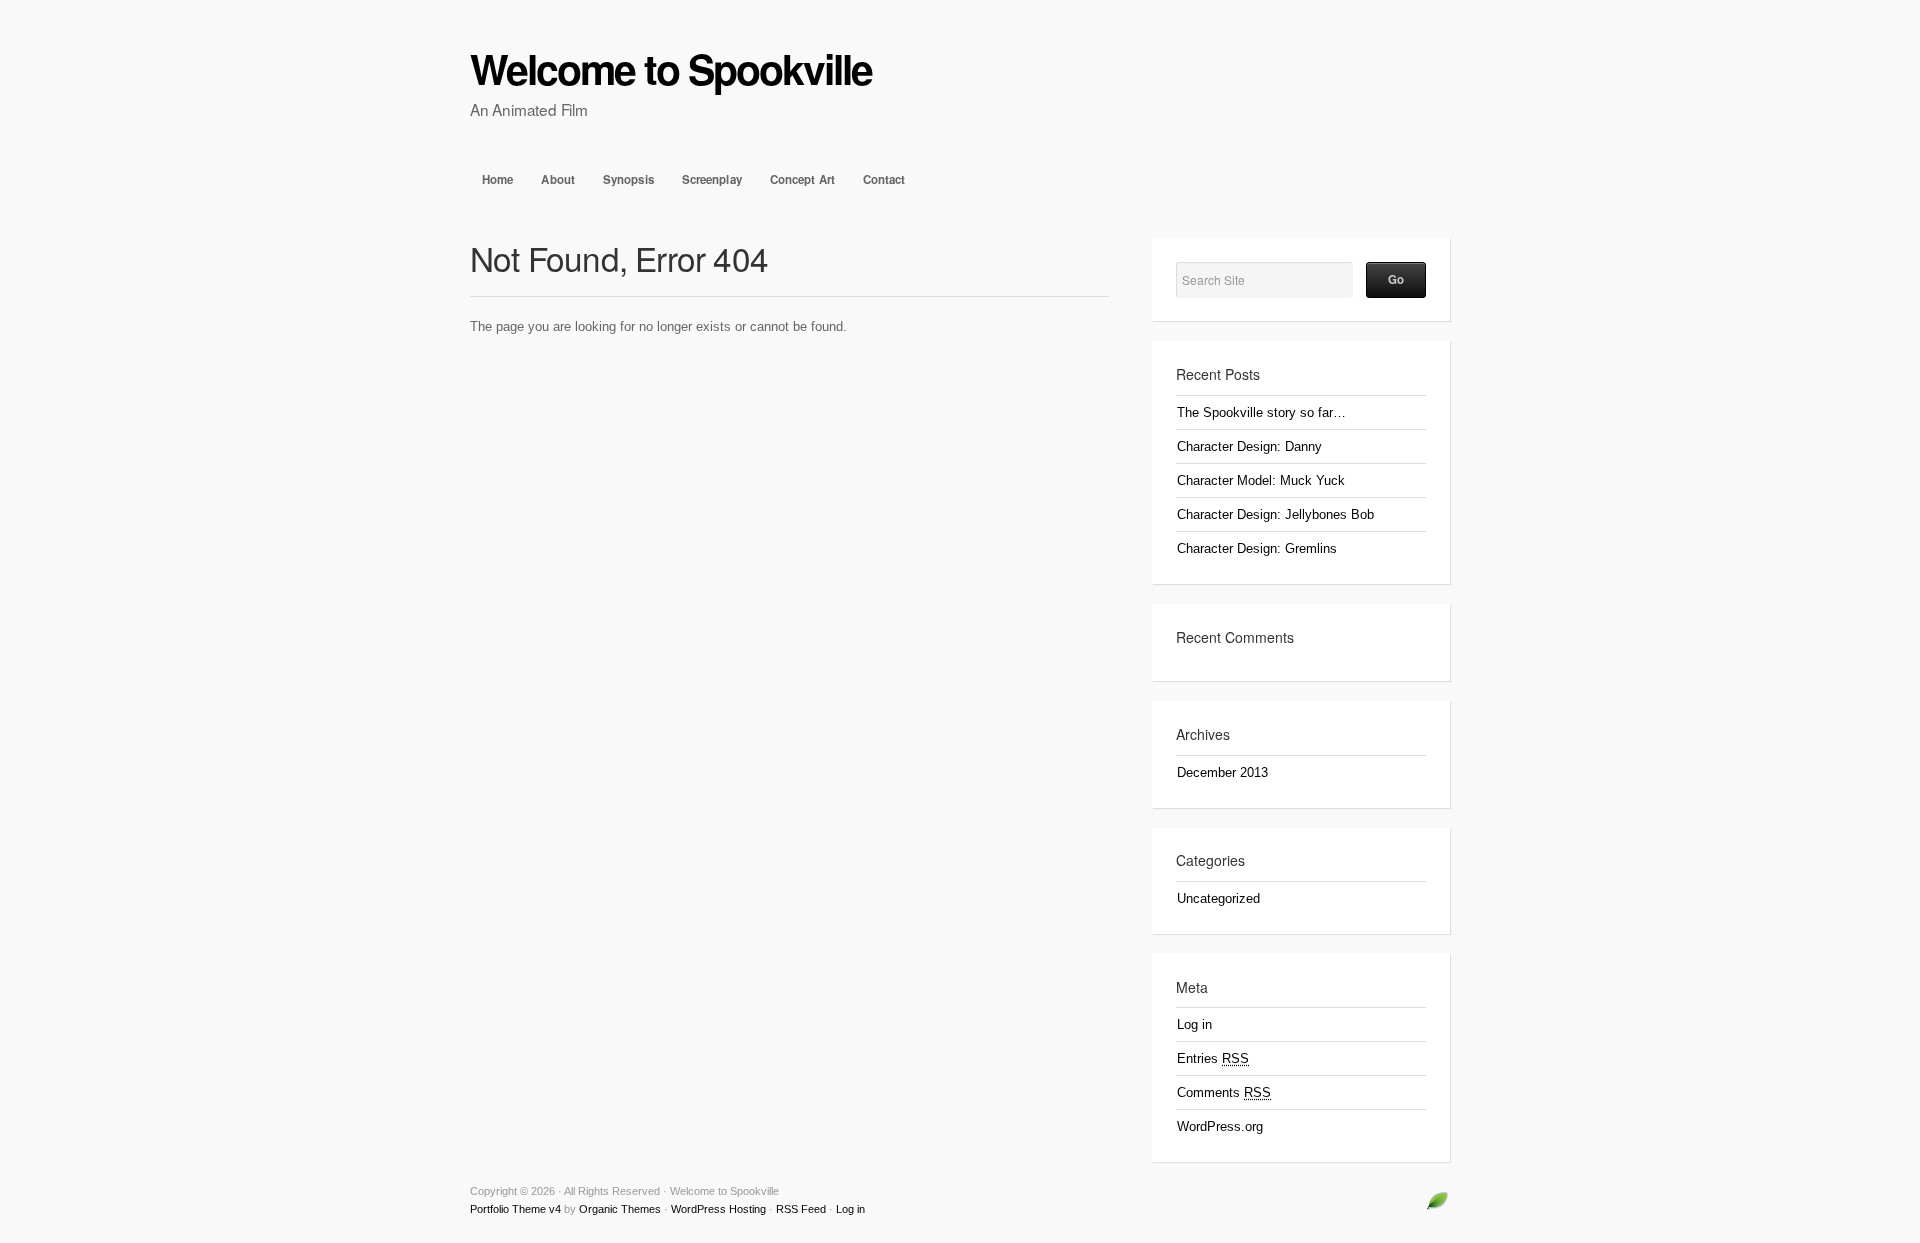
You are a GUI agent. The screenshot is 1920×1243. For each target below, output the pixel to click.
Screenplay (712, 179)
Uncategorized (1218, 898)
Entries (1213, 1058)
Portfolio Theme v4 (515, 1209)
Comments (1224, 1092)
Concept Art (802, 179)
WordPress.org (1220, 1126)
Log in (1194, 1024)
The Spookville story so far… (1261, 412)
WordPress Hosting (718, 1209)
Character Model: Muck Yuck (1261, 480)
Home (497, 179)
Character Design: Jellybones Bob (1275, 514)
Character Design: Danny (1249, 446)
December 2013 (1222, 772)
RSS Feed (801, 1209)
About (558, 179)
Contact (884, 179)
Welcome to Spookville (671, 68)
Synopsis (628, 179)
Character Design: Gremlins (1257, 548)
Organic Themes (620, 1209)
